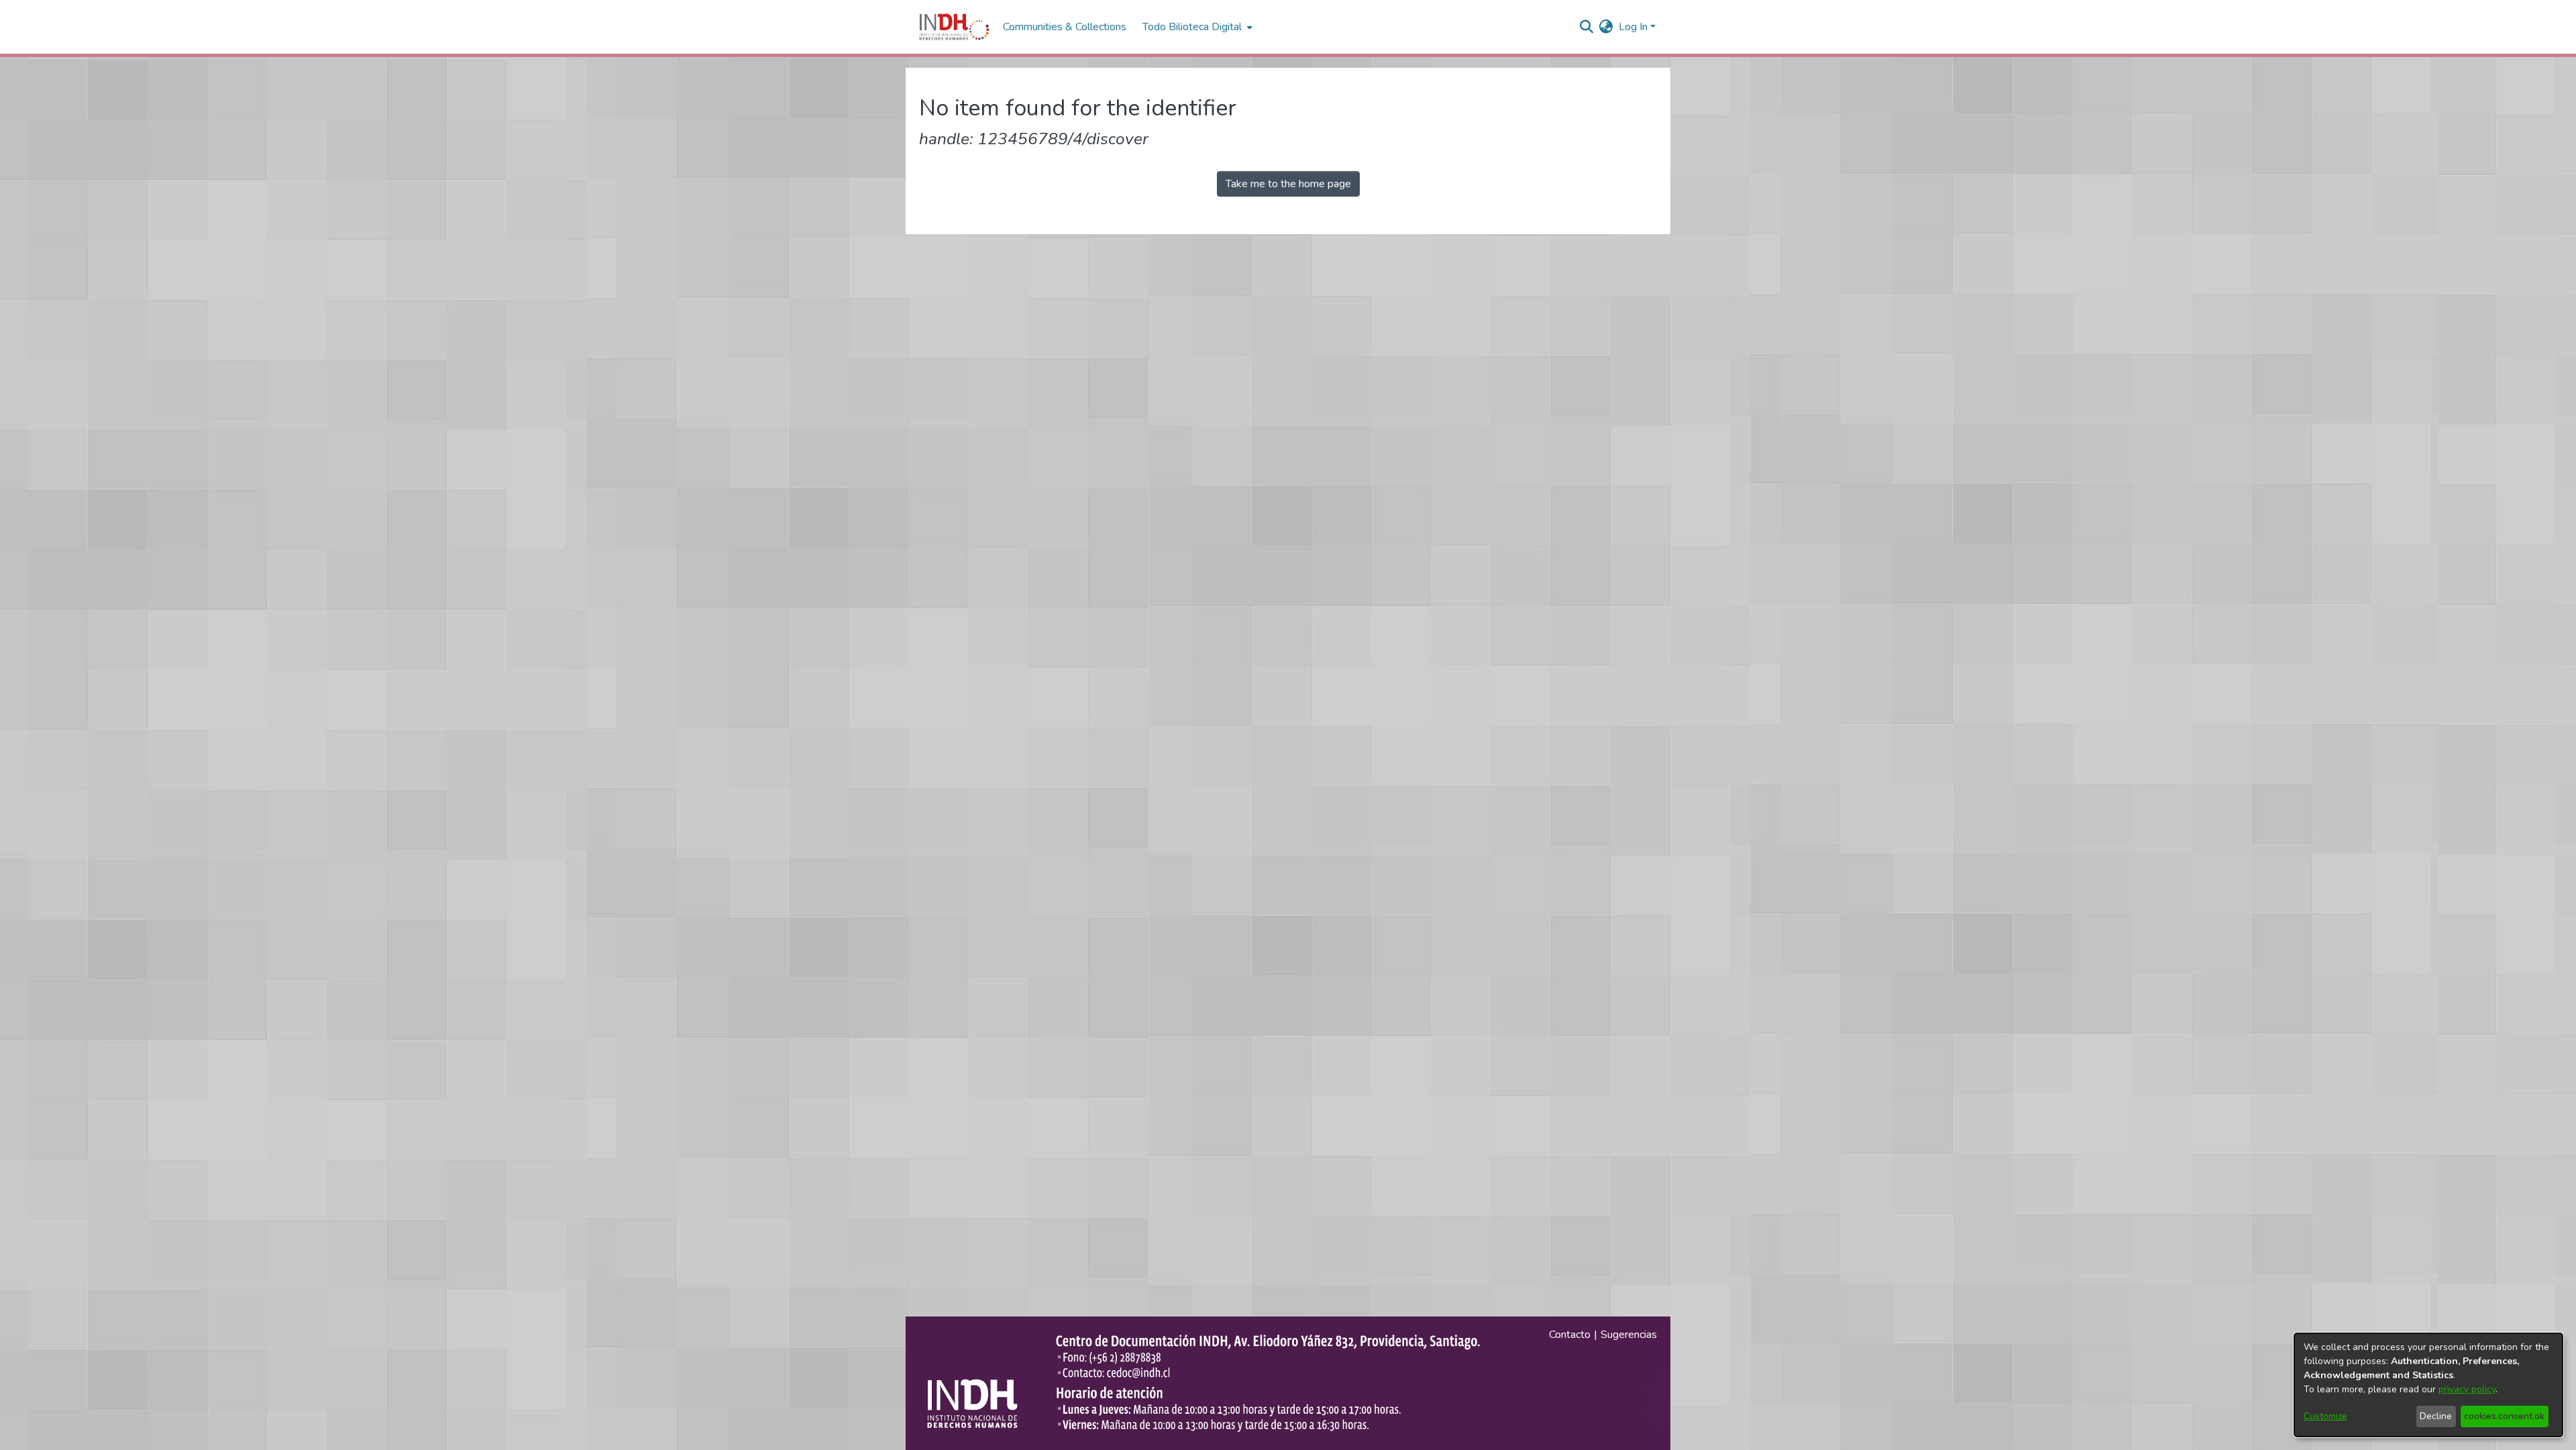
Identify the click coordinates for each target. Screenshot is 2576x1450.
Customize (2325, 1416)
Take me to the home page (1288, 184)
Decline (2436, 1416)
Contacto (1570, 1335)
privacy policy (2467, 1389)
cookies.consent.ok (2504, 1416)
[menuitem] (1606, 27)
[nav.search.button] (1587, 27)
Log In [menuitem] (1633, 27)
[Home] (954, 27)
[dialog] (2428, 1385)
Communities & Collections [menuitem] (1065, 27)
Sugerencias (1629, 1335)
